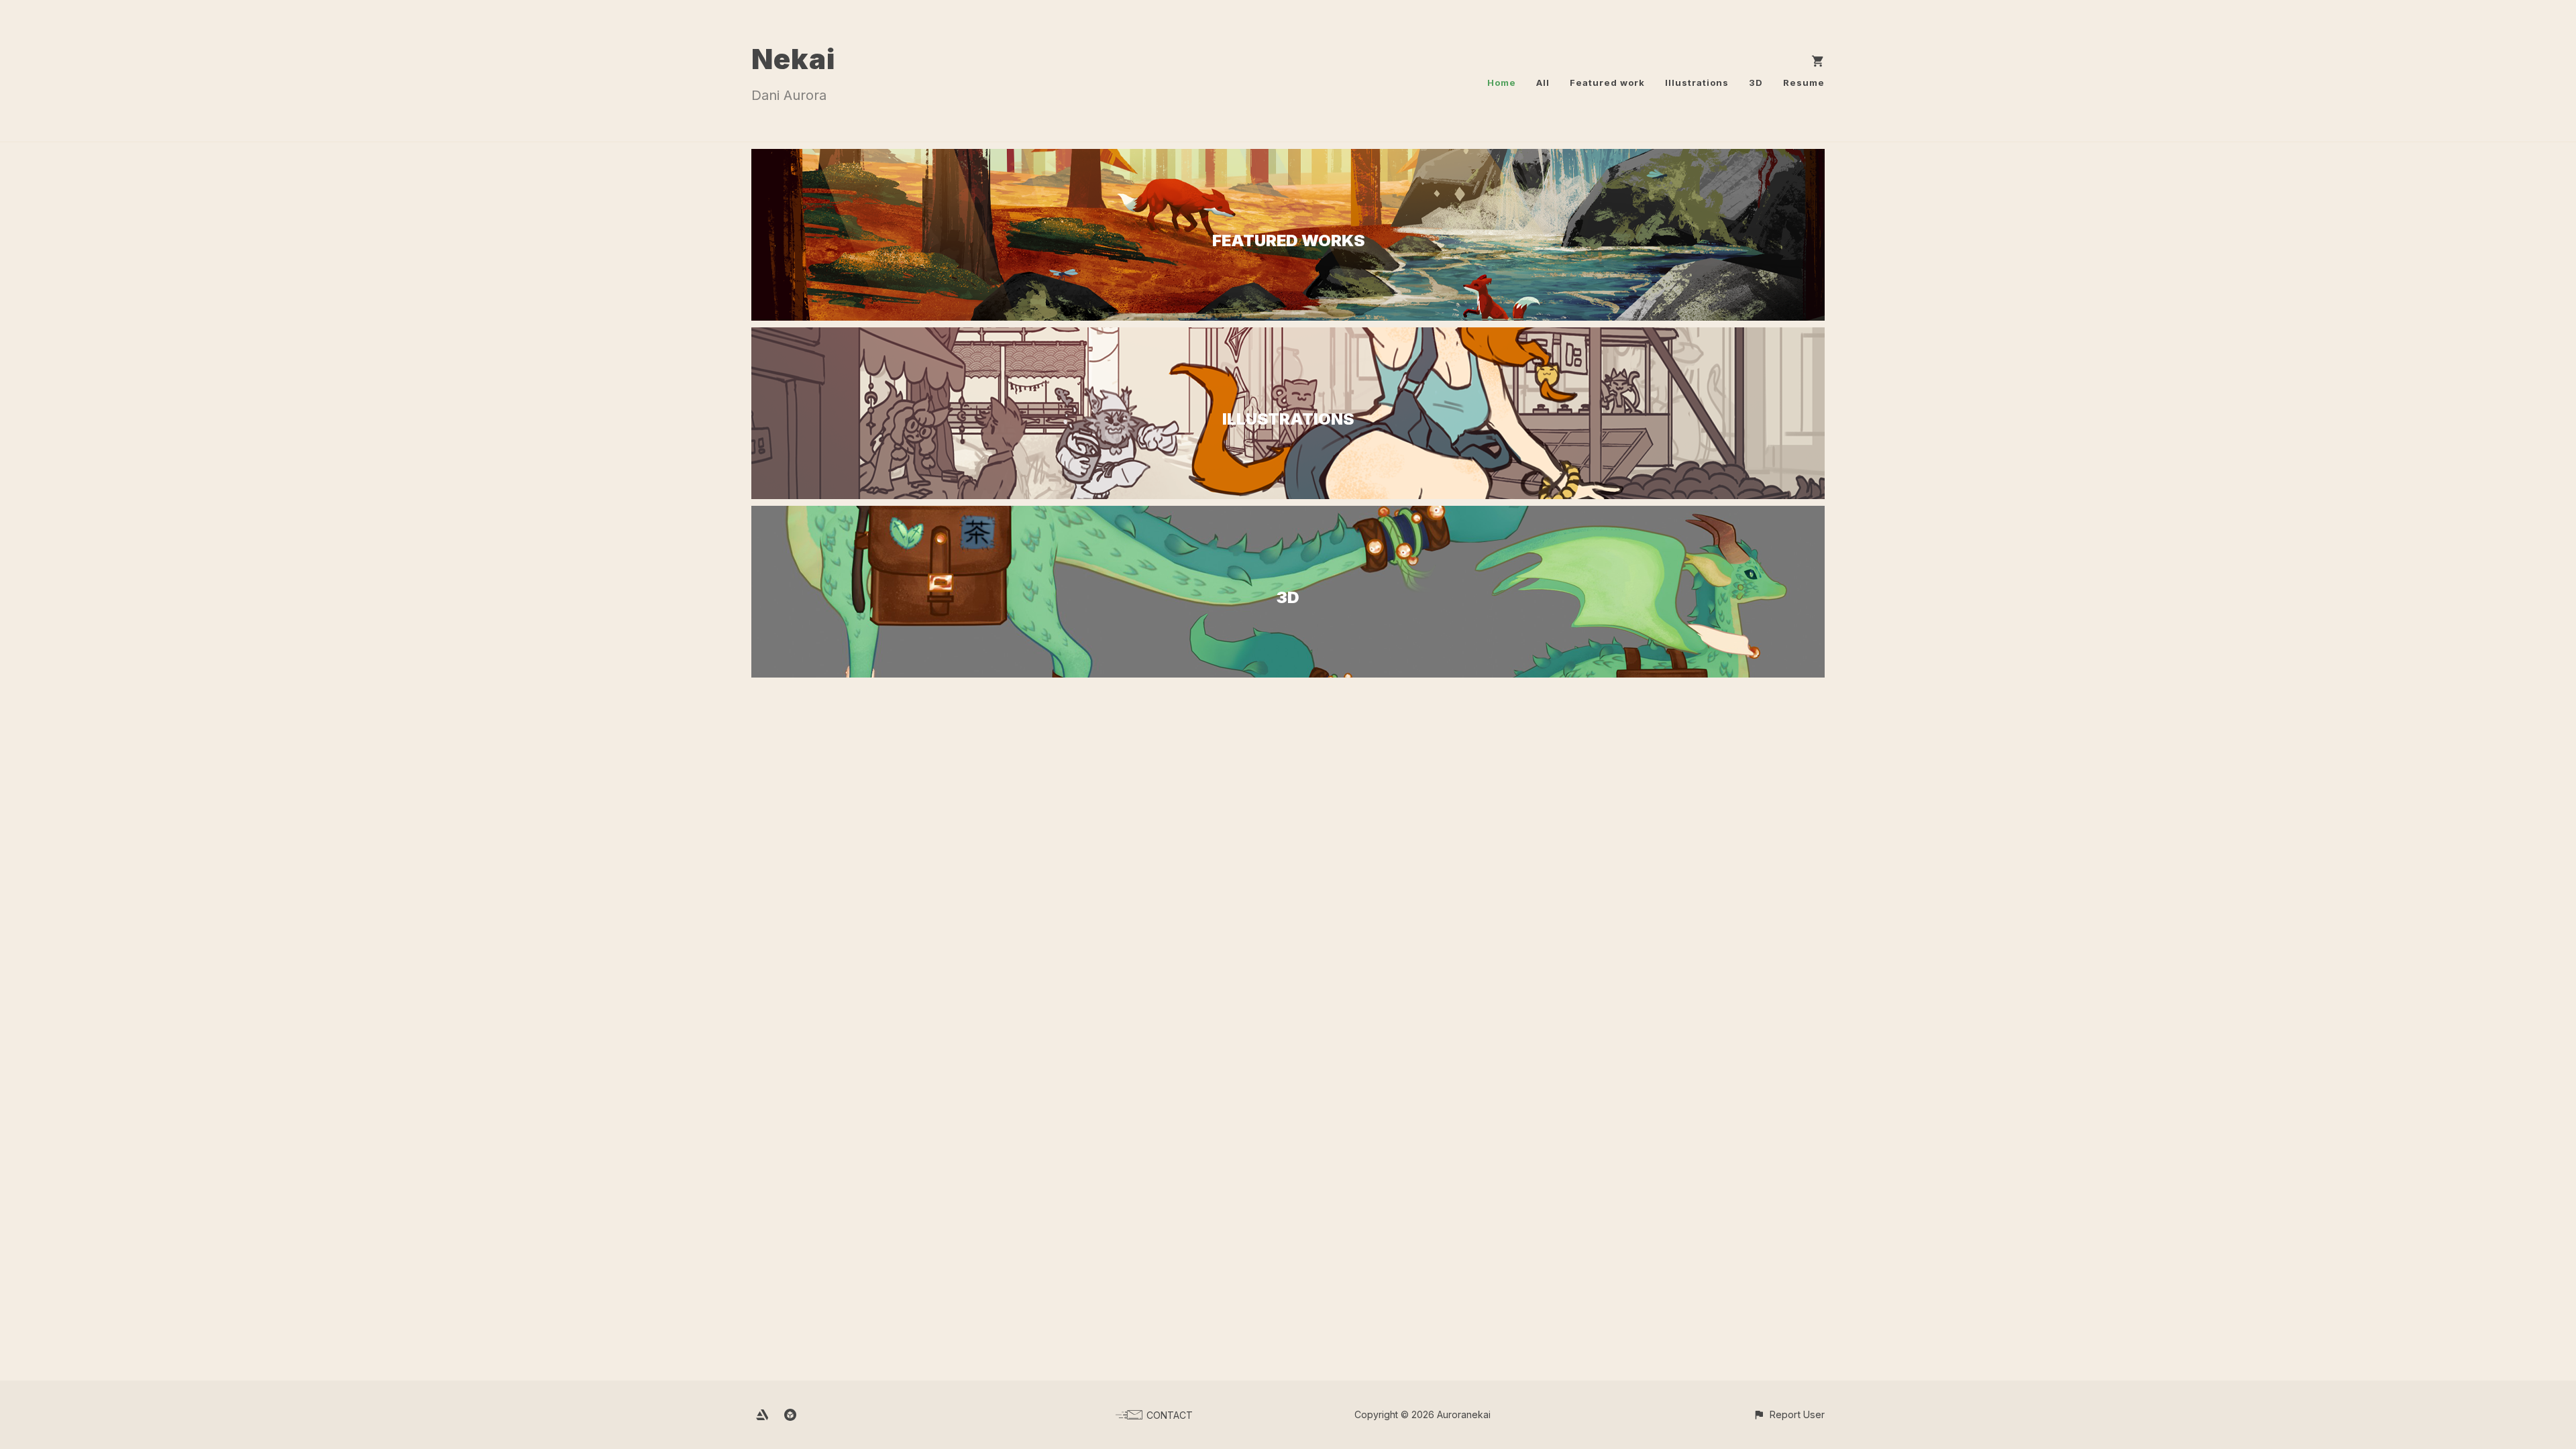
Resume (1804, 83)
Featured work (1607, 83)
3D (1756, 83)
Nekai (793, 59)
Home (1502, 83)
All (1543, 83)
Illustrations (1697, 83)
